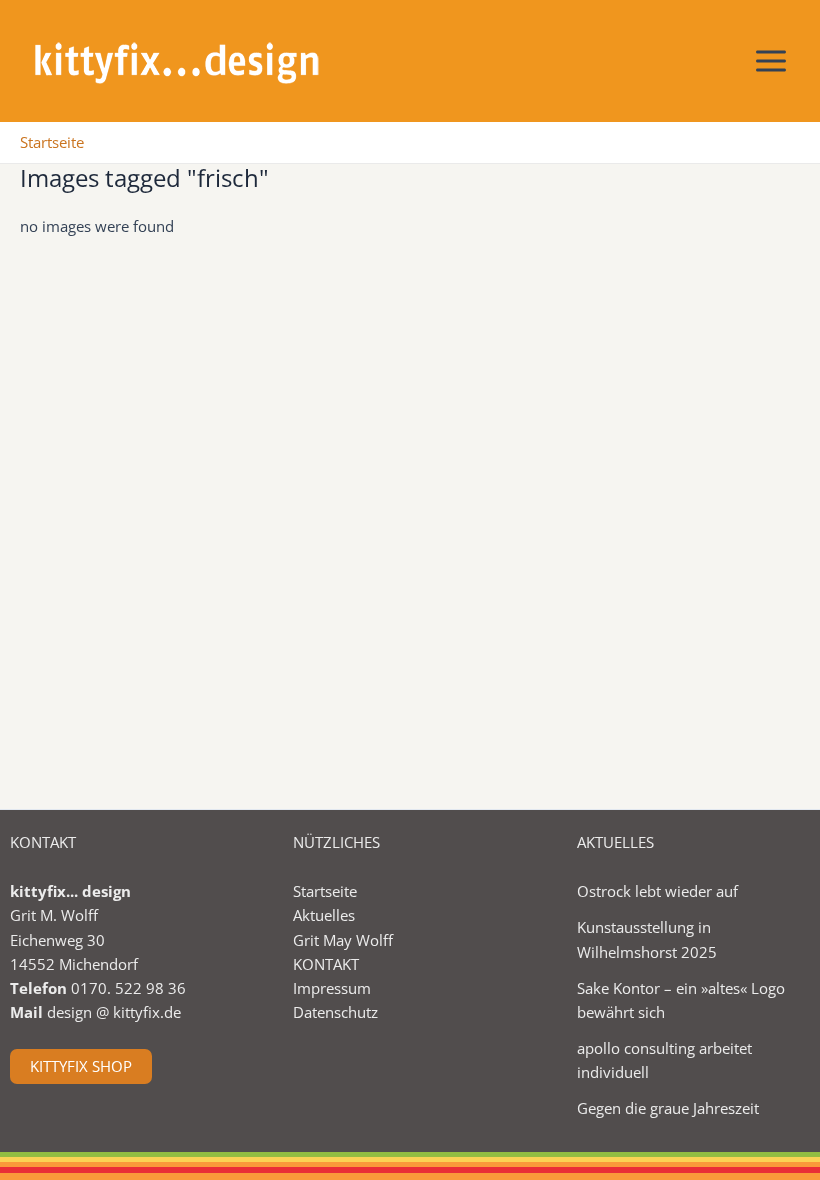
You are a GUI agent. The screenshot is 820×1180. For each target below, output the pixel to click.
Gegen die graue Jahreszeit (668, 1108)
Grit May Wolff (343, 940)
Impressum (332, 988)
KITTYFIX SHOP (81, 1066)
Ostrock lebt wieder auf (657, 891)
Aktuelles (324, 915)
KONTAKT (326, 964)
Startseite (325, 891)
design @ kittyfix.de (114, 1012)
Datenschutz (335, 1012)
